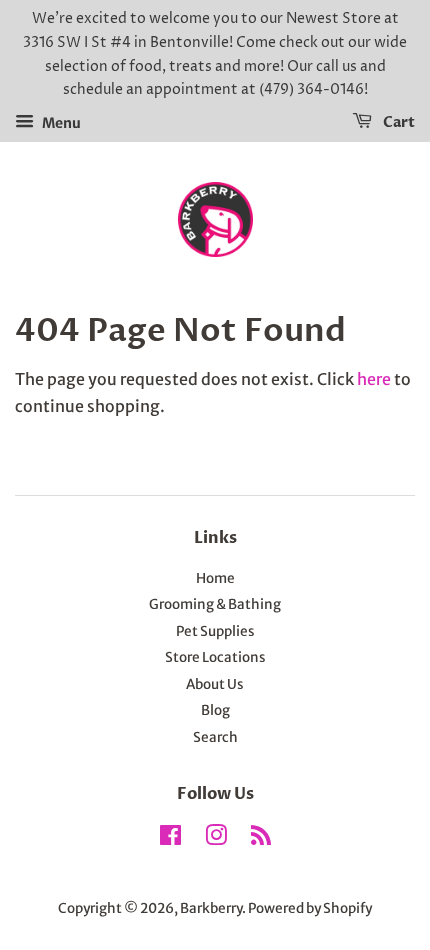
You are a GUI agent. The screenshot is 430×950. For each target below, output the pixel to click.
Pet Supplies (215, 631)
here (374, 379)
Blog (215, 710)
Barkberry (211, 908)
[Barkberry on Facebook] (170, 839)
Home (215, 578)
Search (215, 737)
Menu (60, 123)
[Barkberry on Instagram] (216, 839)
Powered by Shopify (310, 908)
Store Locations (215, 657)
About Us (215, 684)
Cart (397, 122)
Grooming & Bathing (215, 604)
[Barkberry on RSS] (261, 839)
